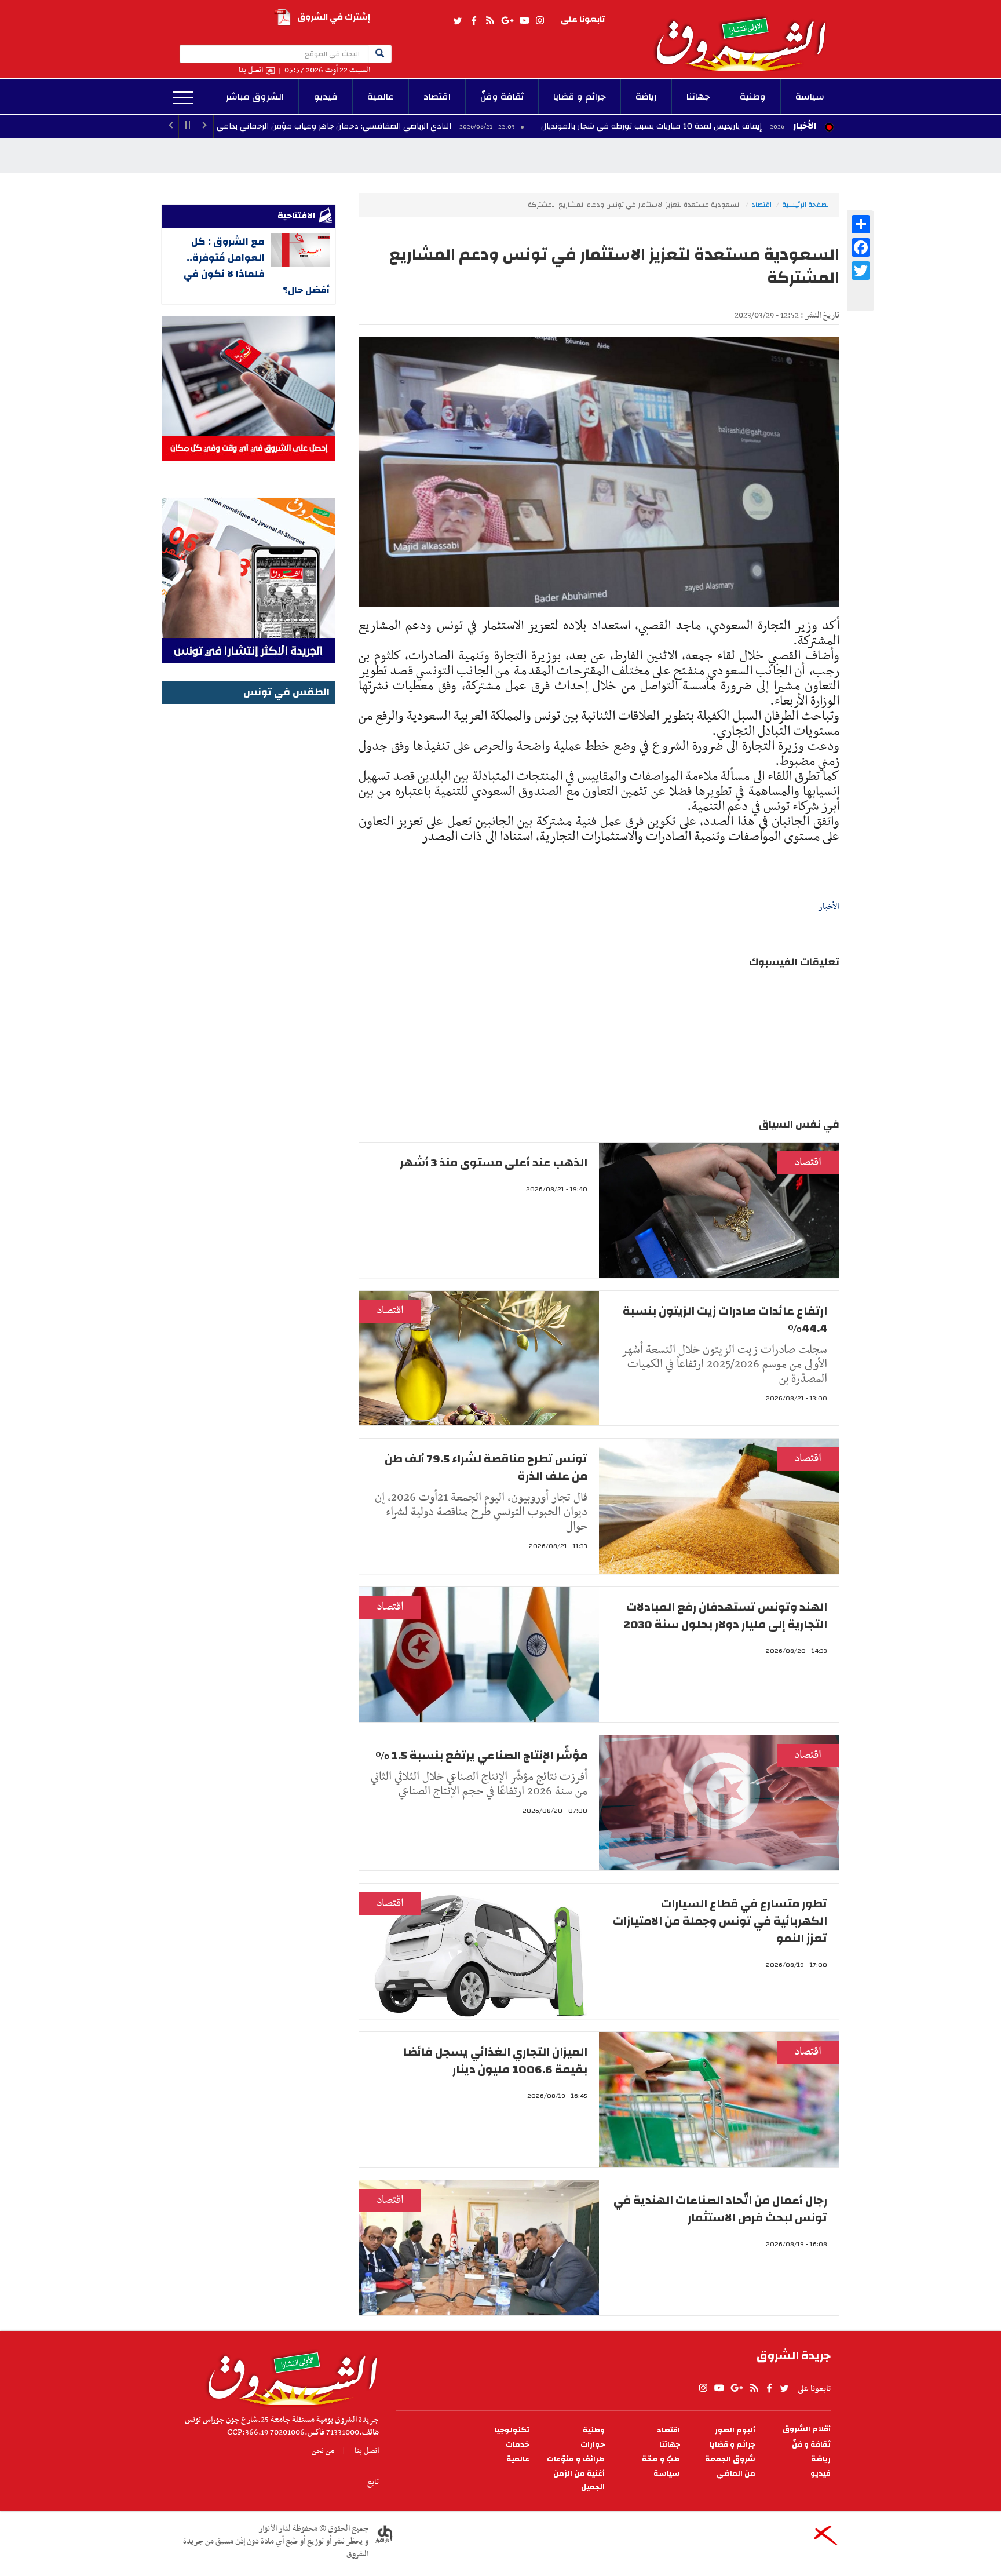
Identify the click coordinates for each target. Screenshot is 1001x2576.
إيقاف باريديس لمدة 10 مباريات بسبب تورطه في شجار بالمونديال (771, 126)
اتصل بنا (251, 70)
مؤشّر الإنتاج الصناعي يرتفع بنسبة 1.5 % (481, 1755)
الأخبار (805, 126)
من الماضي (736, 2474)
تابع (373, 2482)
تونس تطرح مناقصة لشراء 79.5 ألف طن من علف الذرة (486, 1467)
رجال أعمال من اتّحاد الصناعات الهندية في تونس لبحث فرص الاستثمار (720, 2209)
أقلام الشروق (807, 2429)
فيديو (326, 97)
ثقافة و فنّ (811, 2445)
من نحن (323, 2451)
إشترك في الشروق (334, 17)
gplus (507, 21)
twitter (458, 21)
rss (489, 21)
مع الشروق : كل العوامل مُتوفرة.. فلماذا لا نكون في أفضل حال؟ (257, 266)
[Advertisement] (249, 881)
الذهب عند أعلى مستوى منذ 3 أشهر (494, 1163)
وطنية (753, 97)
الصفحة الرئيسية (806, 205)
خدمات (518, 2445)
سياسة (810, 97)
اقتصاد (437, 97)
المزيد (183, 98)
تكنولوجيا (512, 2430)
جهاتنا (698, 97)
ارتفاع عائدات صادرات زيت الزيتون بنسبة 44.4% (725, 1320)
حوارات (593, 2445)
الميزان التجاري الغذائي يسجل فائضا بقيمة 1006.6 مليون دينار (495, 2061)
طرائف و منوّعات (576, 2459)
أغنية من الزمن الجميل (579, 2480)
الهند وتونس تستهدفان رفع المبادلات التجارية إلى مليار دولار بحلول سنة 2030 (725, 1616)
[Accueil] (289, 2376)
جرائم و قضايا (580, 97)
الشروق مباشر (255, 97)
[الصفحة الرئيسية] (746, 35)
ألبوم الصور (735, 2430)
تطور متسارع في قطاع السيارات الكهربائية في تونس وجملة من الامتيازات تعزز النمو (720, 1921)
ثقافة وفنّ (502, 97)
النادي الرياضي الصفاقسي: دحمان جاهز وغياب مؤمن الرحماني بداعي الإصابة (441, 126)
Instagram (540, 21)
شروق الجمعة (730, 2459)
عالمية (381, 97)
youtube (524, 21)
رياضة (646, 97)
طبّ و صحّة (661, 2459)
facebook (474, 21)
